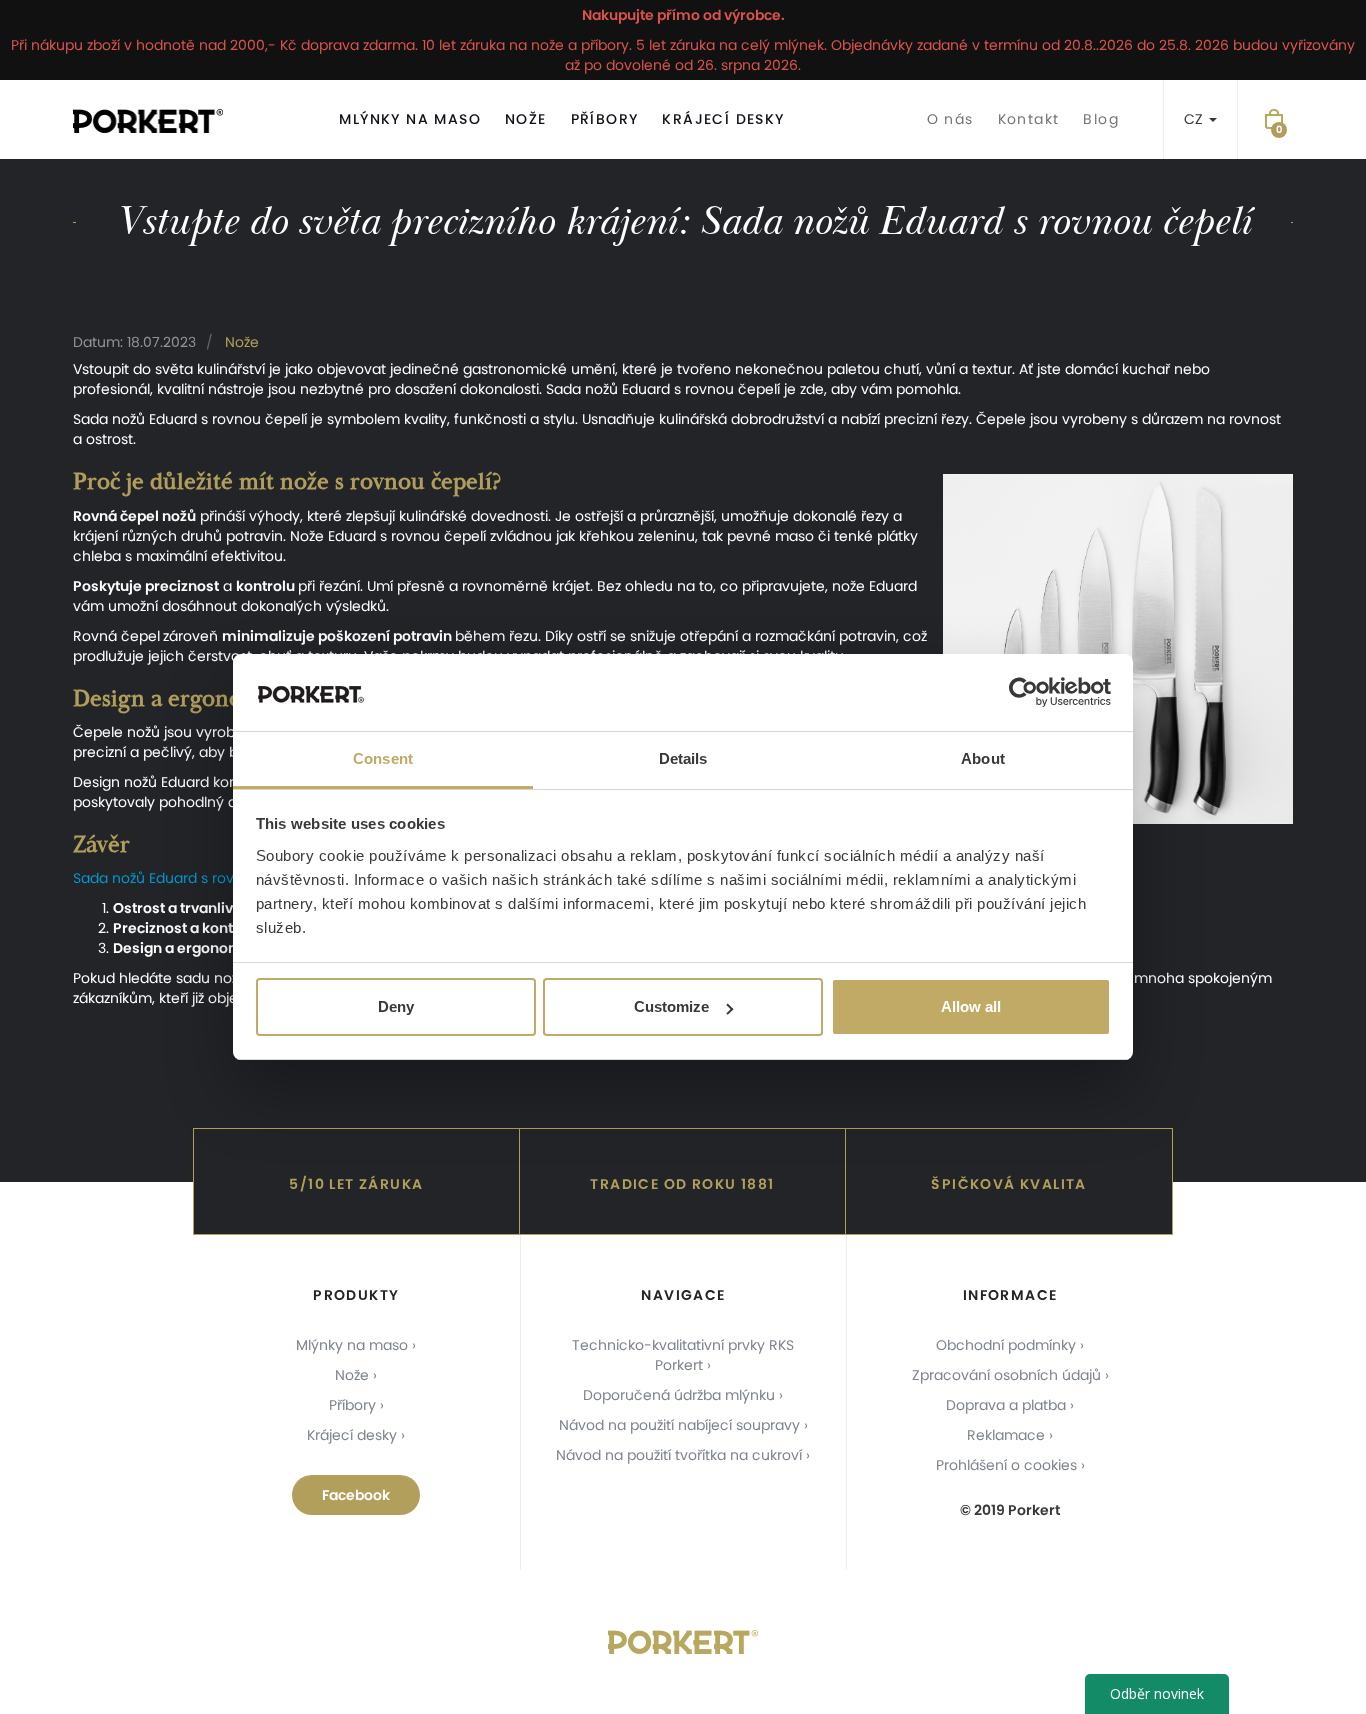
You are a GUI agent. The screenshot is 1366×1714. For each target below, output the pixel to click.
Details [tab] (683, 758)
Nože (526, 119)
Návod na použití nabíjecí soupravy (679, 1425)
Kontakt (1029, 119)
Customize (671, 1006)
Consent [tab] (383, 758)
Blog (1101, 119)
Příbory (605, 119)
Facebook (356, 1495)
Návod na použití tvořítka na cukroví (679, 1455)
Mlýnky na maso (410, 119)
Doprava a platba (1006, 1405)
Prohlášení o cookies (1006, 1465)
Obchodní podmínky (1006, 1345)
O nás (950, 119)
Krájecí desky (723, 119)
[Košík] (1274, 120)
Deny (396, 1006)
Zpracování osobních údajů (1006, 1375)
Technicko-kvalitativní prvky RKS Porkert (683, 1355)
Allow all (971, 1006)
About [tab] (983, 758)
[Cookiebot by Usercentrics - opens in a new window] (1023, 693)
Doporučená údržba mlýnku (679, 1395)
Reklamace (1006, 1435)
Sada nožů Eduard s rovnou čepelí (190, 878)
